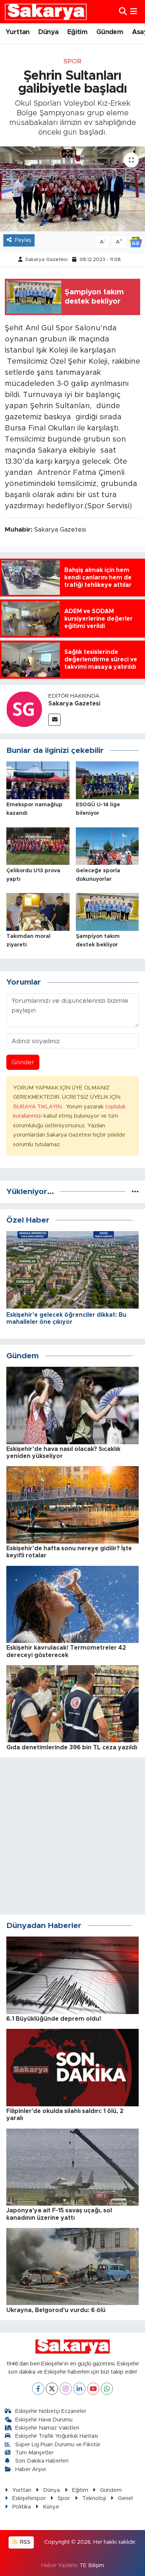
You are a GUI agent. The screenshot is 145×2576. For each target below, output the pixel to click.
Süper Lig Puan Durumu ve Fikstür (58, 2445)
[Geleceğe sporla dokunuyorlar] (107, 846)
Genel (125, 2498)
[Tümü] (135, 1192)
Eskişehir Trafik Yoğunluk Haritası (57, 2436)
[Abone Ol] (136, 242)
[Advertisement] (72, 1836)
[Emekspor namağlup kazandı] (38, 780)
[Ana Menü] (134, 12)
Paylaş (23, 240)
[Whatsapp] (107, 2389)
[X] (52, 2389)
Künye (51, 2507)
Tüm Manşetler (34, 2453)
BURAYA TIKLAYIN (38, 1107)
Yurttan (18, 32)
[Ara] (123, 12)
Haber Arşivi (30, 2469)
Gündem (110, 32)
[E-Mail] (54, 720)
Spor (72, 61)
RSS (25, 2542)
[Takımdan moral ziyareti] (38, 911)
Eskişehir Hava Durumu (44, 2420)
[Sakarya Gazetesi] (24, 709)
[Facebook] (38, 2389)
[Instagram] (66, 2389)
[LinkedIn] (79, 2389)
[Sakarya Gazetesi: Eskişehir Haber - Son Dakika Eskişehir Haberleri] (46, 12)
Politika (22, 2507)
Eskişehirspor (29, 2498)
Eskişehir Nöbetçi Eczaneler (51, 2411)
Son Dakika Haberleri (42, 2461)
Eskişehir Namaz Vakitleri (47, 2428)
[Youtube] (93, 2389)
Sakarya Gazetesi (46, 260)
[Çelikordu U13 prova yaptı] (38, 846)
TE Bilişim (92, 2565)
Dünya (48, 32)
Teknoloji (94, 2498)
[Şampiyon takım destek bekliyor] (107, 911)
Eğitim (77, 32)
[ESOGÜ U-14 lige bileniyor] (107, 780)
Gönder (23, 1062)
